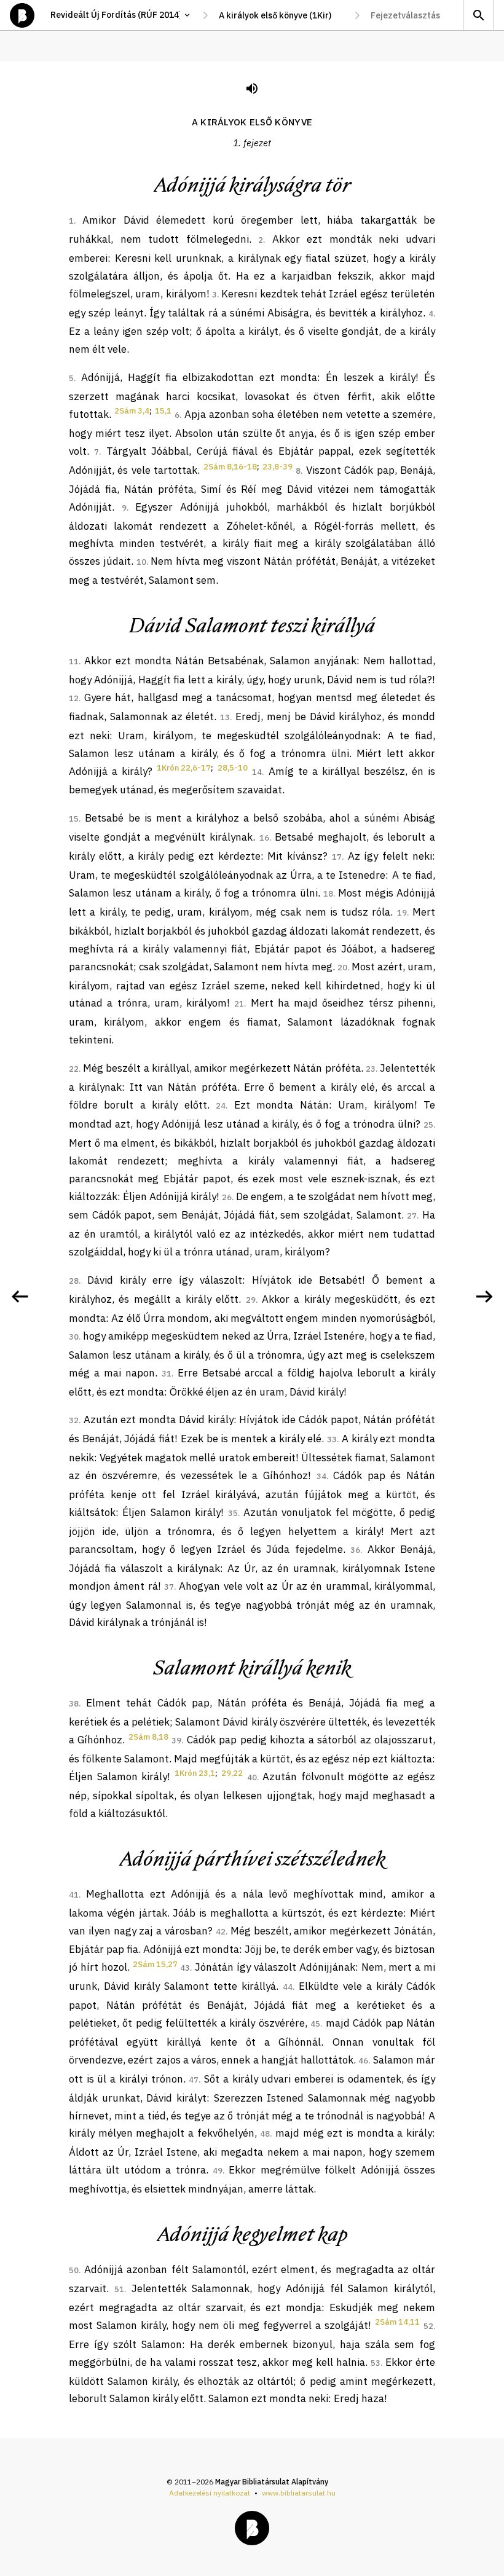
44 (288, 1987)
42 (221, 1932)
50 (74, 2270)
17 (337, 857)
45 (315, 2024)
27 (412, 1216)
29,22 (232, 1773)
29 (251, 1300)
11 (74, 662)
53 (376, 2363)
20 (342, 968)
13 (225, 717)
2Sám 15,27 (155, 1964)
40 (252, 1777)
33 (332, 1439)
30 (74, 1337)
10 (141, 562)
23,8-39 (278, 467)
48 (265, 2134)
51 (119, 2289)
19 (402, 913)
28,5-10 (233, 768)
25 (428, 1125)
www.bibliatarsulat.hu (299, 2493)
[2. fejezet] (484, 1297)
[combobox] (281, 15)
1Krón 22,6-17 (184, 768)
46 (363, 2061)
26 (227, 1197)
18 (328, 894)
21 (239, 1004)
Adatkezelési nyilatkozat (210, 2493)
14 (257, 772)
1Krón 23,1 (195, 1773)
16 (264, 838)
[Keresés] (478, 15)
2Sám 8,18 (148, 1737)
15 (74, 819)
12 (74, 698)
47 (194, 2080)
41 (74, 1895)
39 (176, 1741)
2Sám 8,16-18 (230, 467)
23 (371, 1069)
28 (74, 1281)
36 (355, 1550)
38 (74, 1704)
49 (218, 2171)
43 (185, 1968)
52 (428, 2326)
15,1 (163, 411)
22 (74, 1069)
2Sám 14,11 (397, 2322)
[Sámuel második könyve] (20, 1297)
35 (233, 1513)
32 (74, 1420)
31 (167, 1374)
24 (221, 1106)
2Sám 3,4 (132, 411)
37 (169, 1587)
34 (321, 1476)
